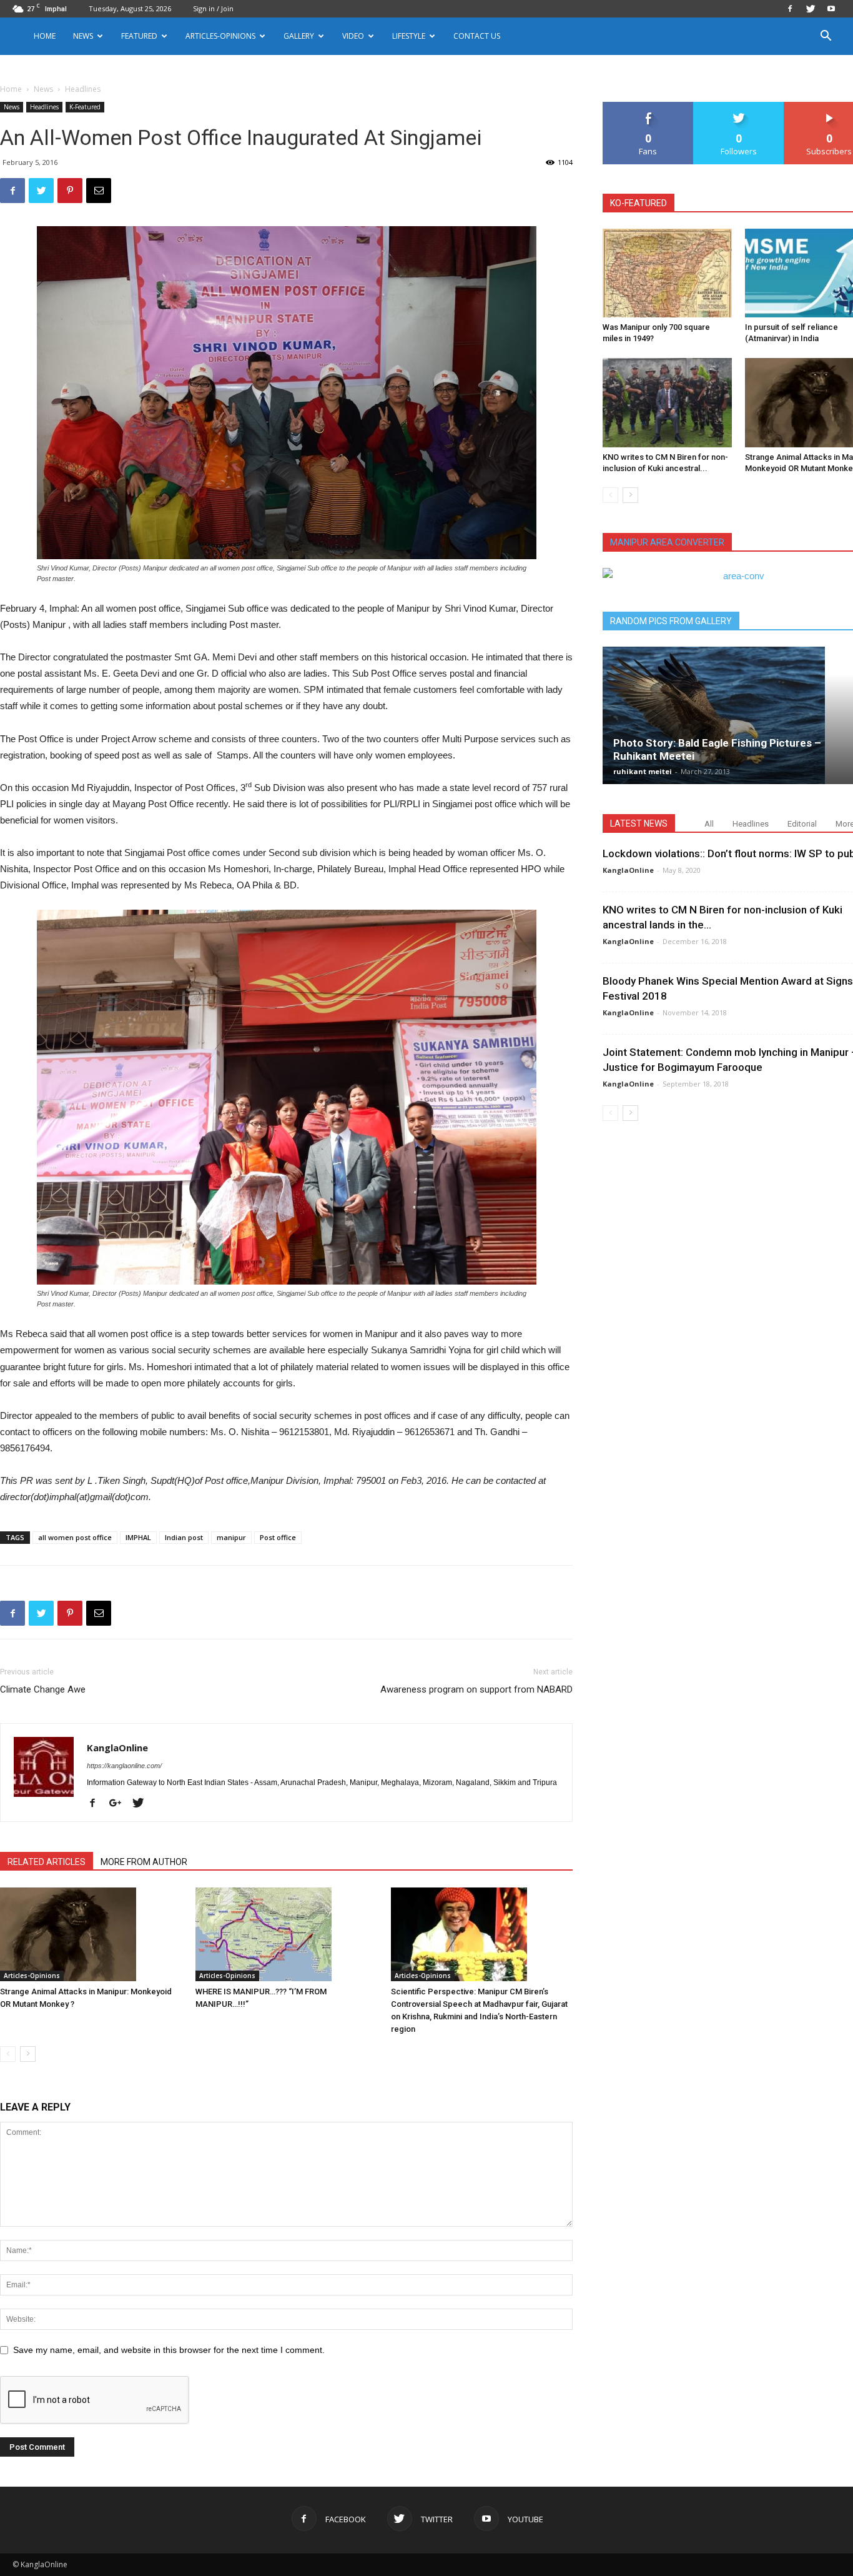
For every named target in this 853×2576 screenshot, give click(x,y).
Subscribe (829, 107)
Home (45, 36)
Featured (139, 36)
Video (353, 36)
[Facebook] (790, 9)
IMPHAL (138, 1537)
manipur (231, 1537)
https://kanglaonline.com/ (124, 1766)
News (43, 89)
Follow (739, 107)
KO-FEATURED (639, 203)
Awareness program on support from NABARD (476, 1689)
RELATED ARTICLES (47, 1862)
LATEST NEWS (639, 823)
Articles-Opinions (220, 36)
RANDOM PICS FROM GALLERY (671, 621)
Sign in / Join (213, 8)
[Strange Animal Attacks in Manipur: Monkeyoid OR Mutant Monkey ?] (91, 1934)
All (709, 824)
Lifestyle (409, 36)
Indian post (184, 1537)
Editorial (802, 824)
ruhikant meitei (643, 771)
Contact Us (477, 36)
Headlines (44, 107)
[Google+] (120, 1804)
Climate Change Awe (43, 1689)
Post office (278, 1537)
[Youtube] (831, 9)
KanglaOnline (117, 1748)
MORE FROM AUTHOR (144, 1862)
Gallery (299, 36)
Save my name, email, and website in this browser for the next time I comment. (169, 2350)
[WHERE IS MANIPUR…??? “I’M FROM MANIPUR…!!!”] (287, 1934)
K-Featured (85, 107)
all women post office (75, 1537)
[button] (826, 37)
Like (648, 107)
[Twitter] (811, 9)
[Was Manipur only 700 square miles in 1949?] (667, 273)
